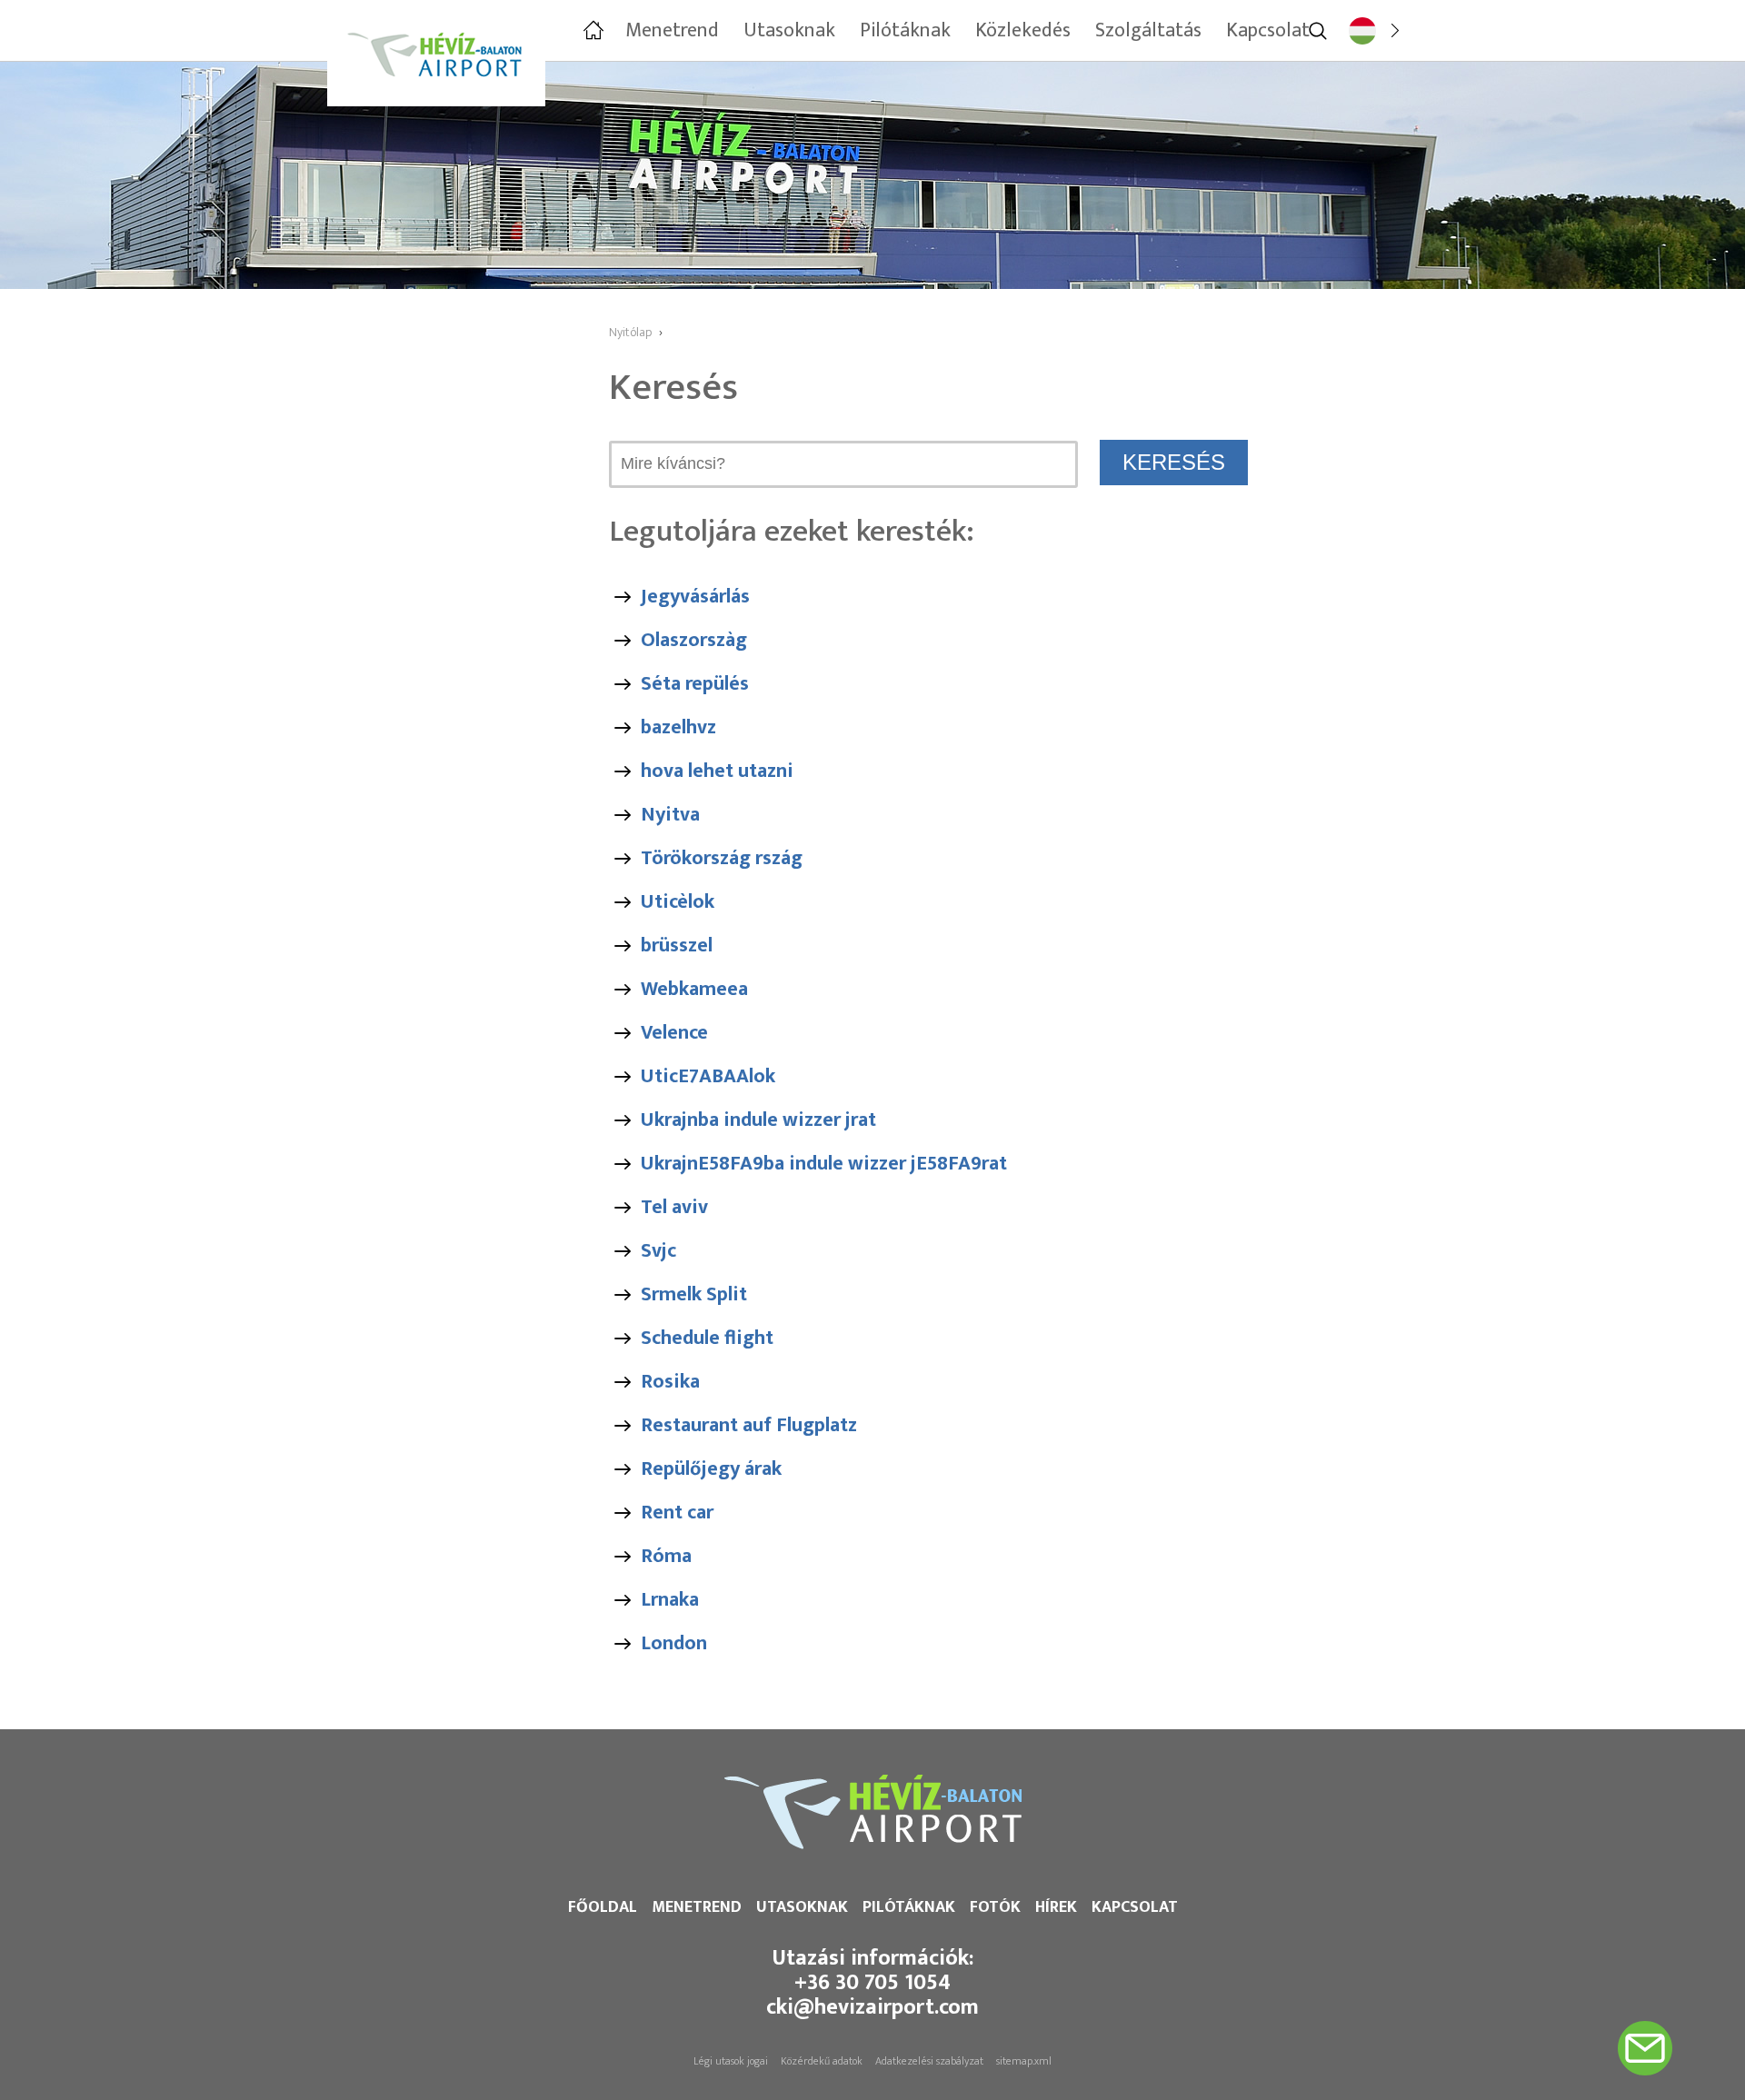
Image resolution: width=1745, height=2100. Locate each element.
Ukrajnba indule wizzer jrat (758, 1120)
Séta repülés (695, 684)
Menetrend (697, 1907)
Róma (666, 1556)
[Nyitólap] (592, 31)
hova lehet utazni (717, 771)
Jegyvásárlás (695, 597)
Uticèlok (678, 902)
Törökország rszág (722, 858)
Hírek (1056, 1907)
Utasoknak (802, 1907)
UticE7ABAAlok (708, 1076)
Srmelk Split (694, 1294)
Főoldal (603, 1907)
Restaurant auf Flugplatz (749, 1425)
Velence (674, 1033)
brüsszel (677, 945)
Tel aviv (674, 1207)
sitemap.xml (1024, 2061)
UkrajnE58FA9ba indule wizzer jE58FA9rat (824, 1164)
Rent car (677, 1513)
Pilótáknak (909, 1907)
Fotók (995, 1907)
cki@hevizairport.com (872, 2007)
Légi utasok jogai (731, 2061)
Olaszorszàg (694, 640)
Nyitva (670, 815)
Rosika (670, 1382)
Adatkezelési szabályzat (929, 2061)
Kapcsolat (1135, 1907)
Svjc (658, 1251)
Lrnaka (670, 1600)
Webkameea (694, 989)
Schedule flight (707, 1338)
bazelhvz (678, 727)
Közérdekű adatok (822, 2061)
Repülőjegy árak (711, 1469)
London (674, 1643)
